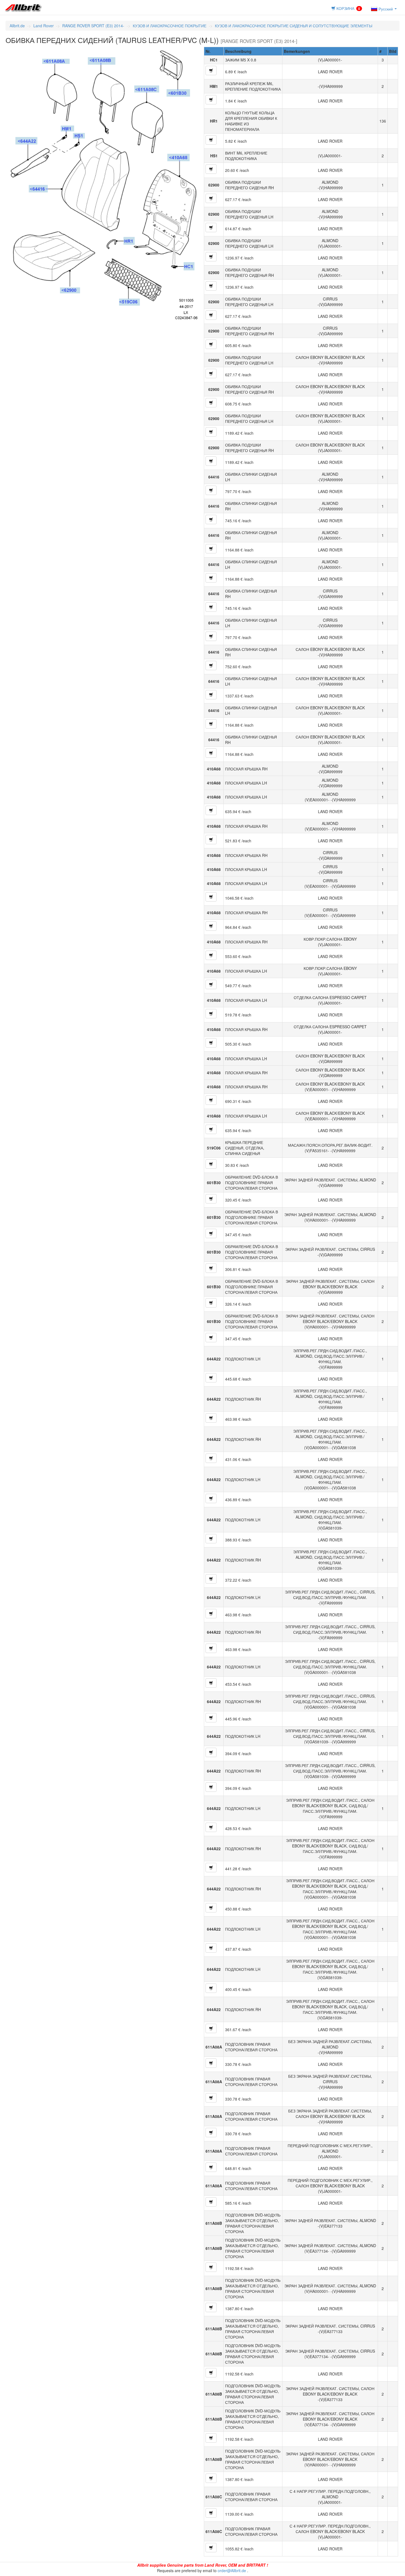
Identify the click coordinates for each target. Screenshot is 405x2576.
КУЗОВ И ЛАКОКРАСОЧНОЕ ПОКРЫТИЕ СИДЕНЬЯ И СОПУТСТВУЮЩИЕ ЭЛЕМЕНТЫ (294, 26)
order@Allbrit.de (232, 2570)
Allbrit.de (17, 26)
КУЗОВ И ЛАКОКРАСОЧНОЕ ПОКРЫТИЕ (170, 26)
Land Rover (44, 26)
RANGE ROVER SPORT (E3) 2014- (93, 26)
